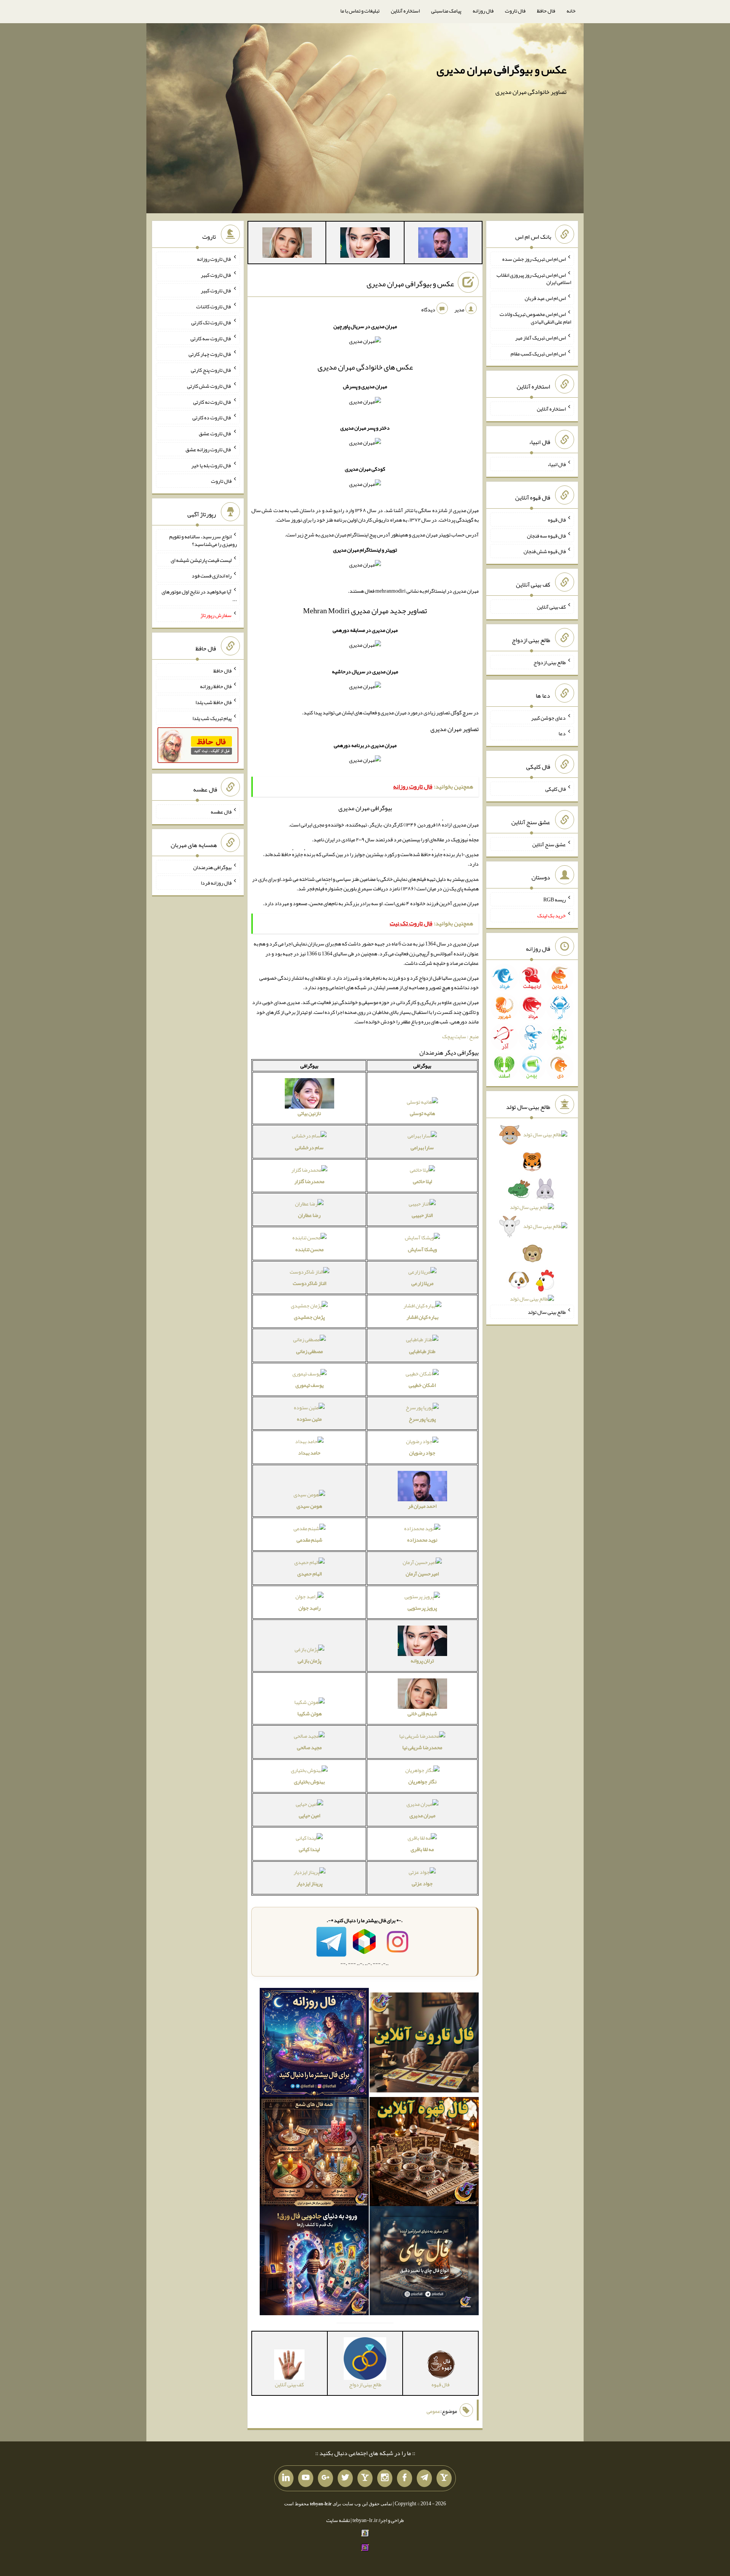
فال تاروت (515, 11)
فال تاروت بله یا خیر (211, 465)
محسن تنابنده (309, 1249)
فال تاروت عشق (215, 433)
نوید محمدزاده (422, 1540)
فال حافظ (546, 11)
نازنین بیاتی (309, 1113)
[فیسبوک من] (405, 2478)
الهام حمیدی (309, 1574)
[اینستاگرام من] (385, 2478)
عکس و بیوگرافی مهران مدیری (501, 70)
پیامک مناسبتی (446, 11)
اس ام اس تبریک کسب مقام (538, 353)
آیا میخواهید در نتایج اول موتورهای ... (199, 595)
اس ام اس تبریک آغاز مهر (540, 338)
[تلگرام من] (424, 2478)
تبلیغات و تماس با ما (360, 11)
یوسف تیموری (309, 1385)
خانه (571, 11)
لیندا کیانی (309, 1849)
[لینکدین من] (286, 2478)
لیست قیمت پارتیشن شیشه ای (201, 560)
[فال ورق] (314, 2262)
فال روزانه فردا (216, 883)
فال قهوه (557, 520)
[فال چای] (424, 2262)
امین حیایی (309, 1815)
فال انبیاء (557, 464)
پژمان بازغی (309, 1661)
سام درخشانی (309, 1147)
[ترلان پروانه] (365, 244)
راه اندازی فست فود (212, 576)
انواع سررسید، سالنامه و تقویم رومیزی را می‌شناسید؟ (203, 540)
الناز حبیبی (422, 1215)
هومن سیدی (309, 1506)
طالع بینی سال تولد (547, 1312)
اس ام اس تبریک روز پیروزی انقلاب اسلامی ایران (534, 278)
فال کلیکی (555, 789)
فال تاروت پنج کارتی (211, 370)
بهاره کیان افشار (422, 1317)
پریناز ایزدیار (309, 1883)
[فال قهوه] (424, 2153)
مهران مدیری (422, 1815)
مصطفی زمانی (309, 1351)
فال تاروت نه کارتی (212, 401)
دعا (562, 733)
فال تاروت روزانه (214, 259)
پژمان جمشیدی (309, 1317)
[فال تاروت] (424, 2044)
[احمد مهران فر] (443, 244)
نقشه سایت (338, 2520)
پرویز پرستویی (422, 1608)
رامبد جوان (309, 1608)
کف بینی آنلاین (551, 607)
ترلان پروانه (422, 1661)
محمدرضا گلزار (309, 1181)
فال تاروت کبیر (216, 274)
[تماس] (365, 2478)
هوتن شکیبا (309, 1713)
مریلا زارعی (422, 1283)
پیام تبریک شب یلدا (212, 718)
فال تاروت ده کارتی (212, 417)
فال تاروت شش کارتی (209, 386)
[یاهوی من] (444, 2478)
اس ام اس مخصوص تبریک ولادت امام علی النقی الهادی (535, 318)
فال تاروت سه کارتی (211, 338)
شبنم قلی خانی (422, 1713)
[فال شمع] (314, 2153)
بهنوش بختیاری (309, 1781)
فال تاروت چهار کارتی (210, 354)
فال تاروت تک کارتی (211, 322)
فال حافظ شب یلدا (213, 702)
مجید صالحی (309, 1747)
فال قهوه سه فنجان (546, 535)
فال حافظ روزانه (216, 686)
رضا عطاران (309, 1215)
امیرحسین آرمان (422, 1574)
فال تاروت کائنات (214, 306)
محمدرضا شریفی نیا (422, 1747)
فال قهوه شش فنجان (545, 551)
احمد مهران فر (422, 1506)
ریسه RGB (555, 899)
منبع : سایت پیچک (460, 1036)
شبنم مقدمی (309, 1540)
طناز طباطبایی (422, 1351)
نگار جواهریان (422, 1781)
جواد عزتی (422, 1883)
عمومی (433, 2411)
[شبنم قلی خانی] (287, 244)
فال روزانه (483, 11)
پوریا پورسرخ (422, 1419)
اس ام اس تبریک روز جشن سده (534, 259)
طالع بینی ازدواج (550, 662)
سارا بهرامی (422, 1147)
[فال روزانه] (314, 2044)
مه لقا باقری (422, 1849)
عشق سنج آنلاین (549, 844)
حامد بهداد (309, 1453)
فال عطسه (221, 812)
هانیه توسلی (422, 1113)
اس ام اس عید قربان (545, 298)
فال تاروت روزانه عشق (209, 449)
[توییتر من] (345, 2478)
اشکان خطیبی (422, 1385)
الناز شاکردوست (309, 1283)
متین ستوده (309, 1419)
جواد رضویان (422, 1453)
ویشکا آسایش (422, 1249)
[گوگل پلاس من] (325, 2478)
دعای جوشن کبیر (548, 717)
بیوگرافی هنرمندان (212, 867)
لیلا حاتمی (422, 1181)
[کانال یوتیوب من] (306, 2478)
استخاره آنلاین (405, 11)
